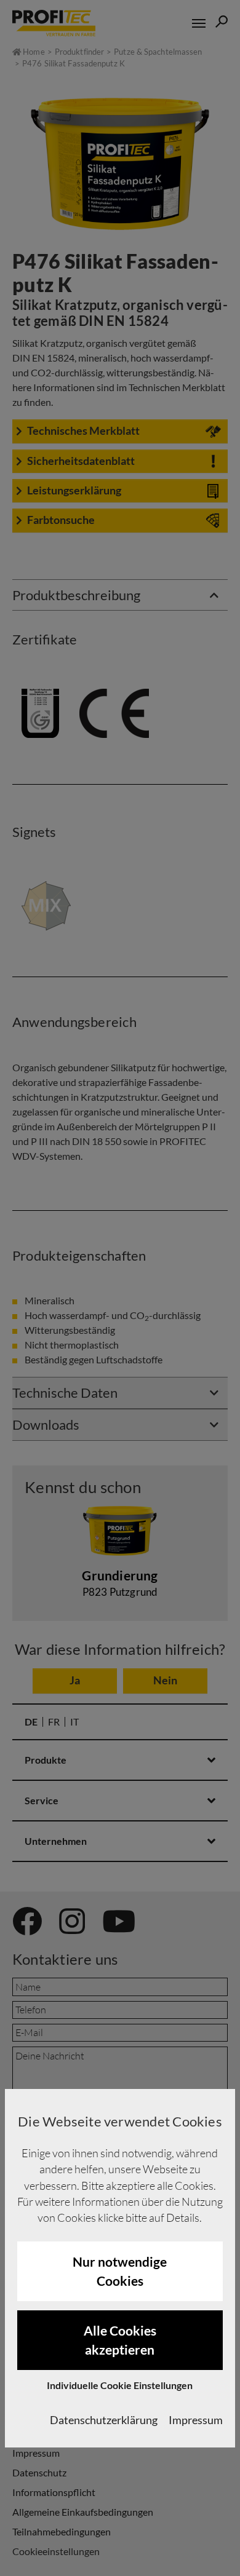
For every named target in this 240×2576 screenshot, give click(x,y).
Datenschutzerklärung (104, 2420)
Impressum (196, 2420)
